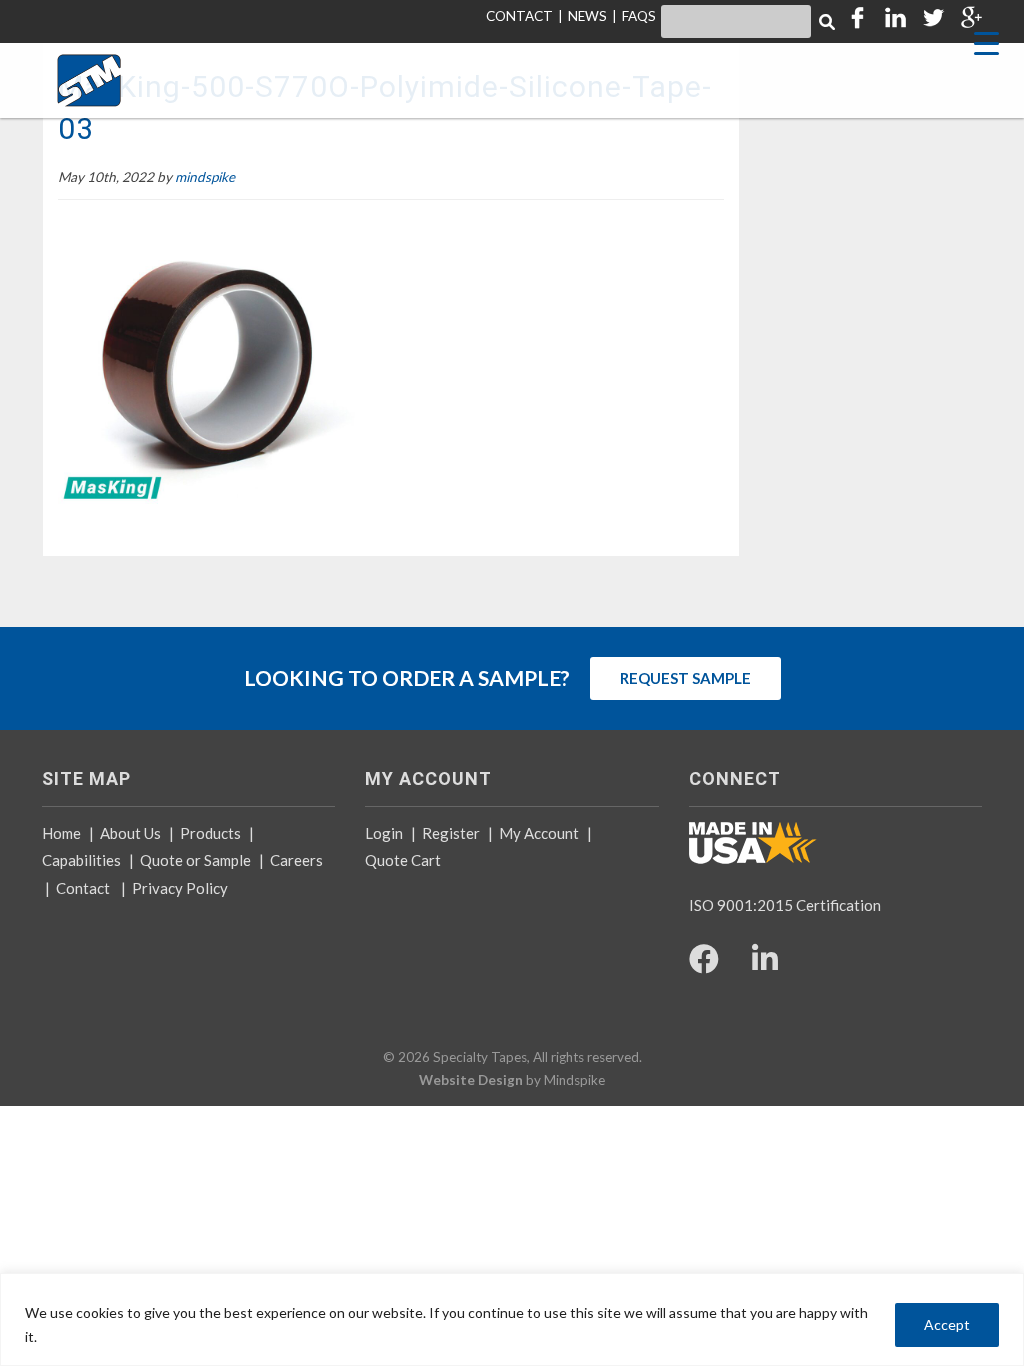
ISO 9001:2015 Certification (785, 905)
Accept (947, 1324)
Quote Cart (403, 860)
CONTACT (519, 16)
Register (451, 833)
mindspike (205, 177)
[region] (512, 1319)
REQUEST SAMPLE (685, 678)
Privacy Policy (180, 888)
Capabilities (81, 860)
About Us (130, 833)
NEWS (587, 16)
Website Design (471, 1080)
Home (61, 833)
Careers (296, 860)
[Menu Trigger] (986, 42)
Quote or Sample (195, 860)
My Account (539, 833)
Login (384, 833)
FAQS (639, 16)
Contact (83, 888)
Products (210, 833)
